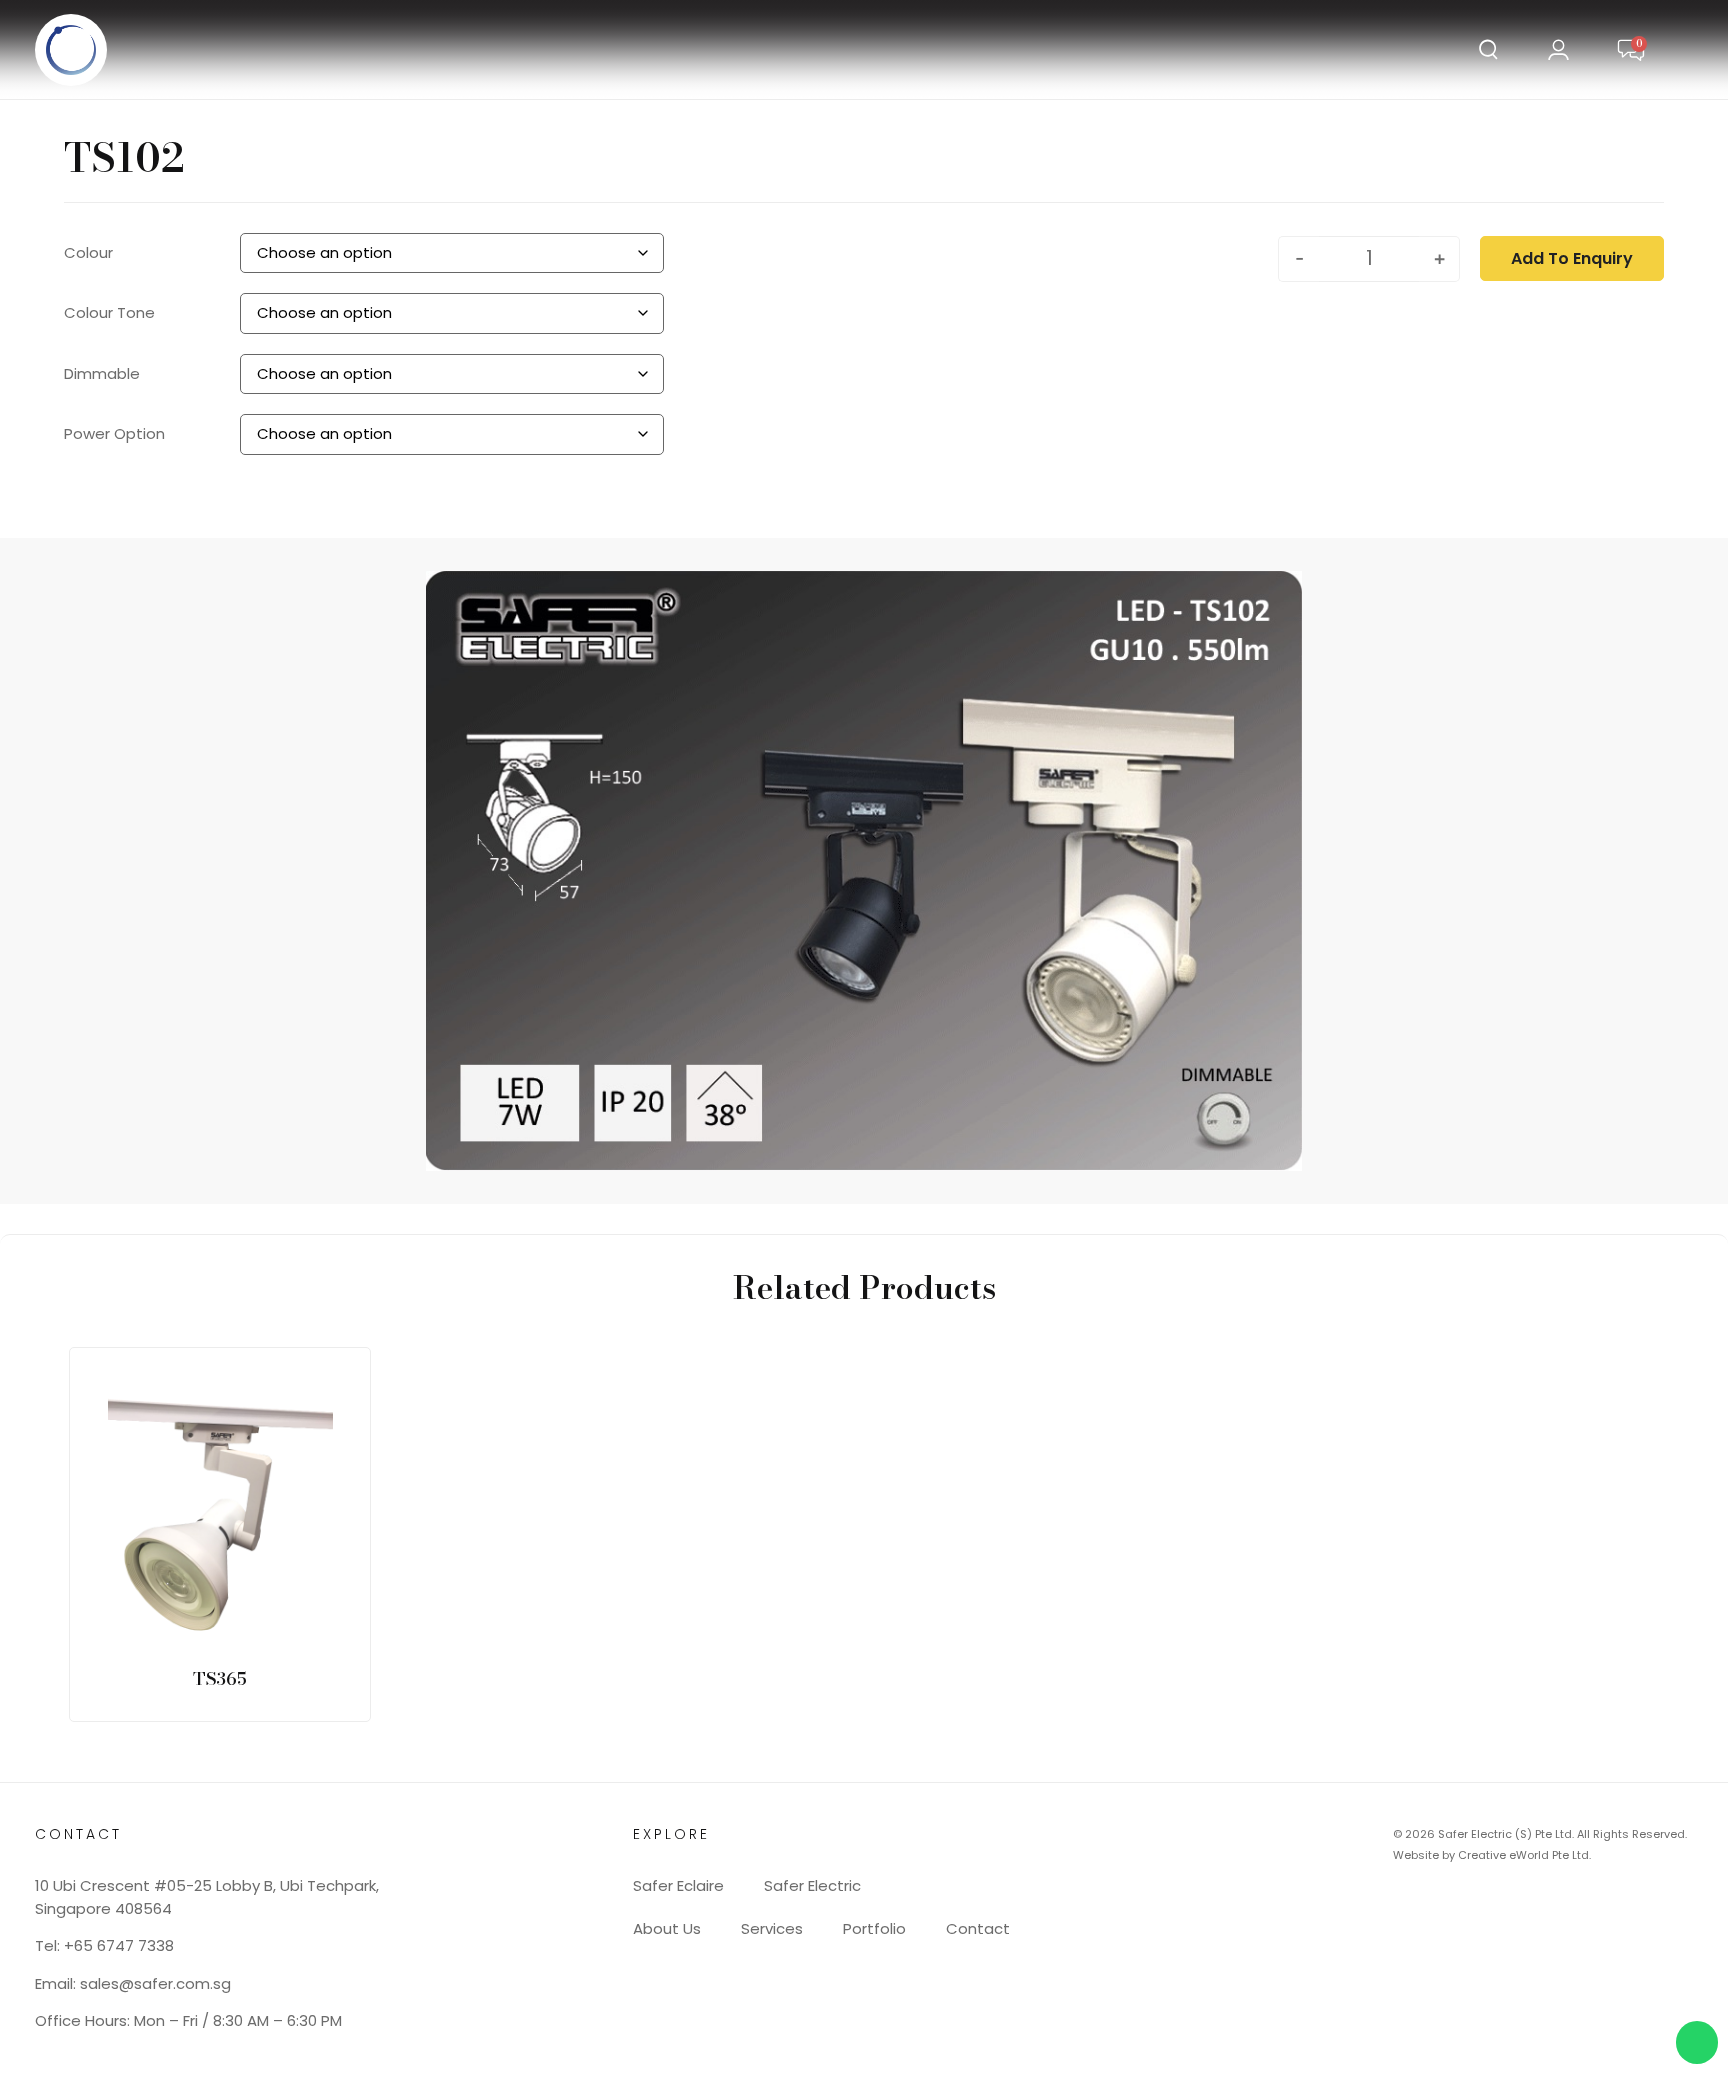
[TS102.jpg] (824, 871)
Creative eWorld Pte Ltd (1523, 1855)
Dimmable (102, 373)
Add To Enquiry (1572, 258)
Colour (88, 252)
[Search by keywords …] (1488, 52)
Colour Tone (109, 312)
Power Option (114, 433)
